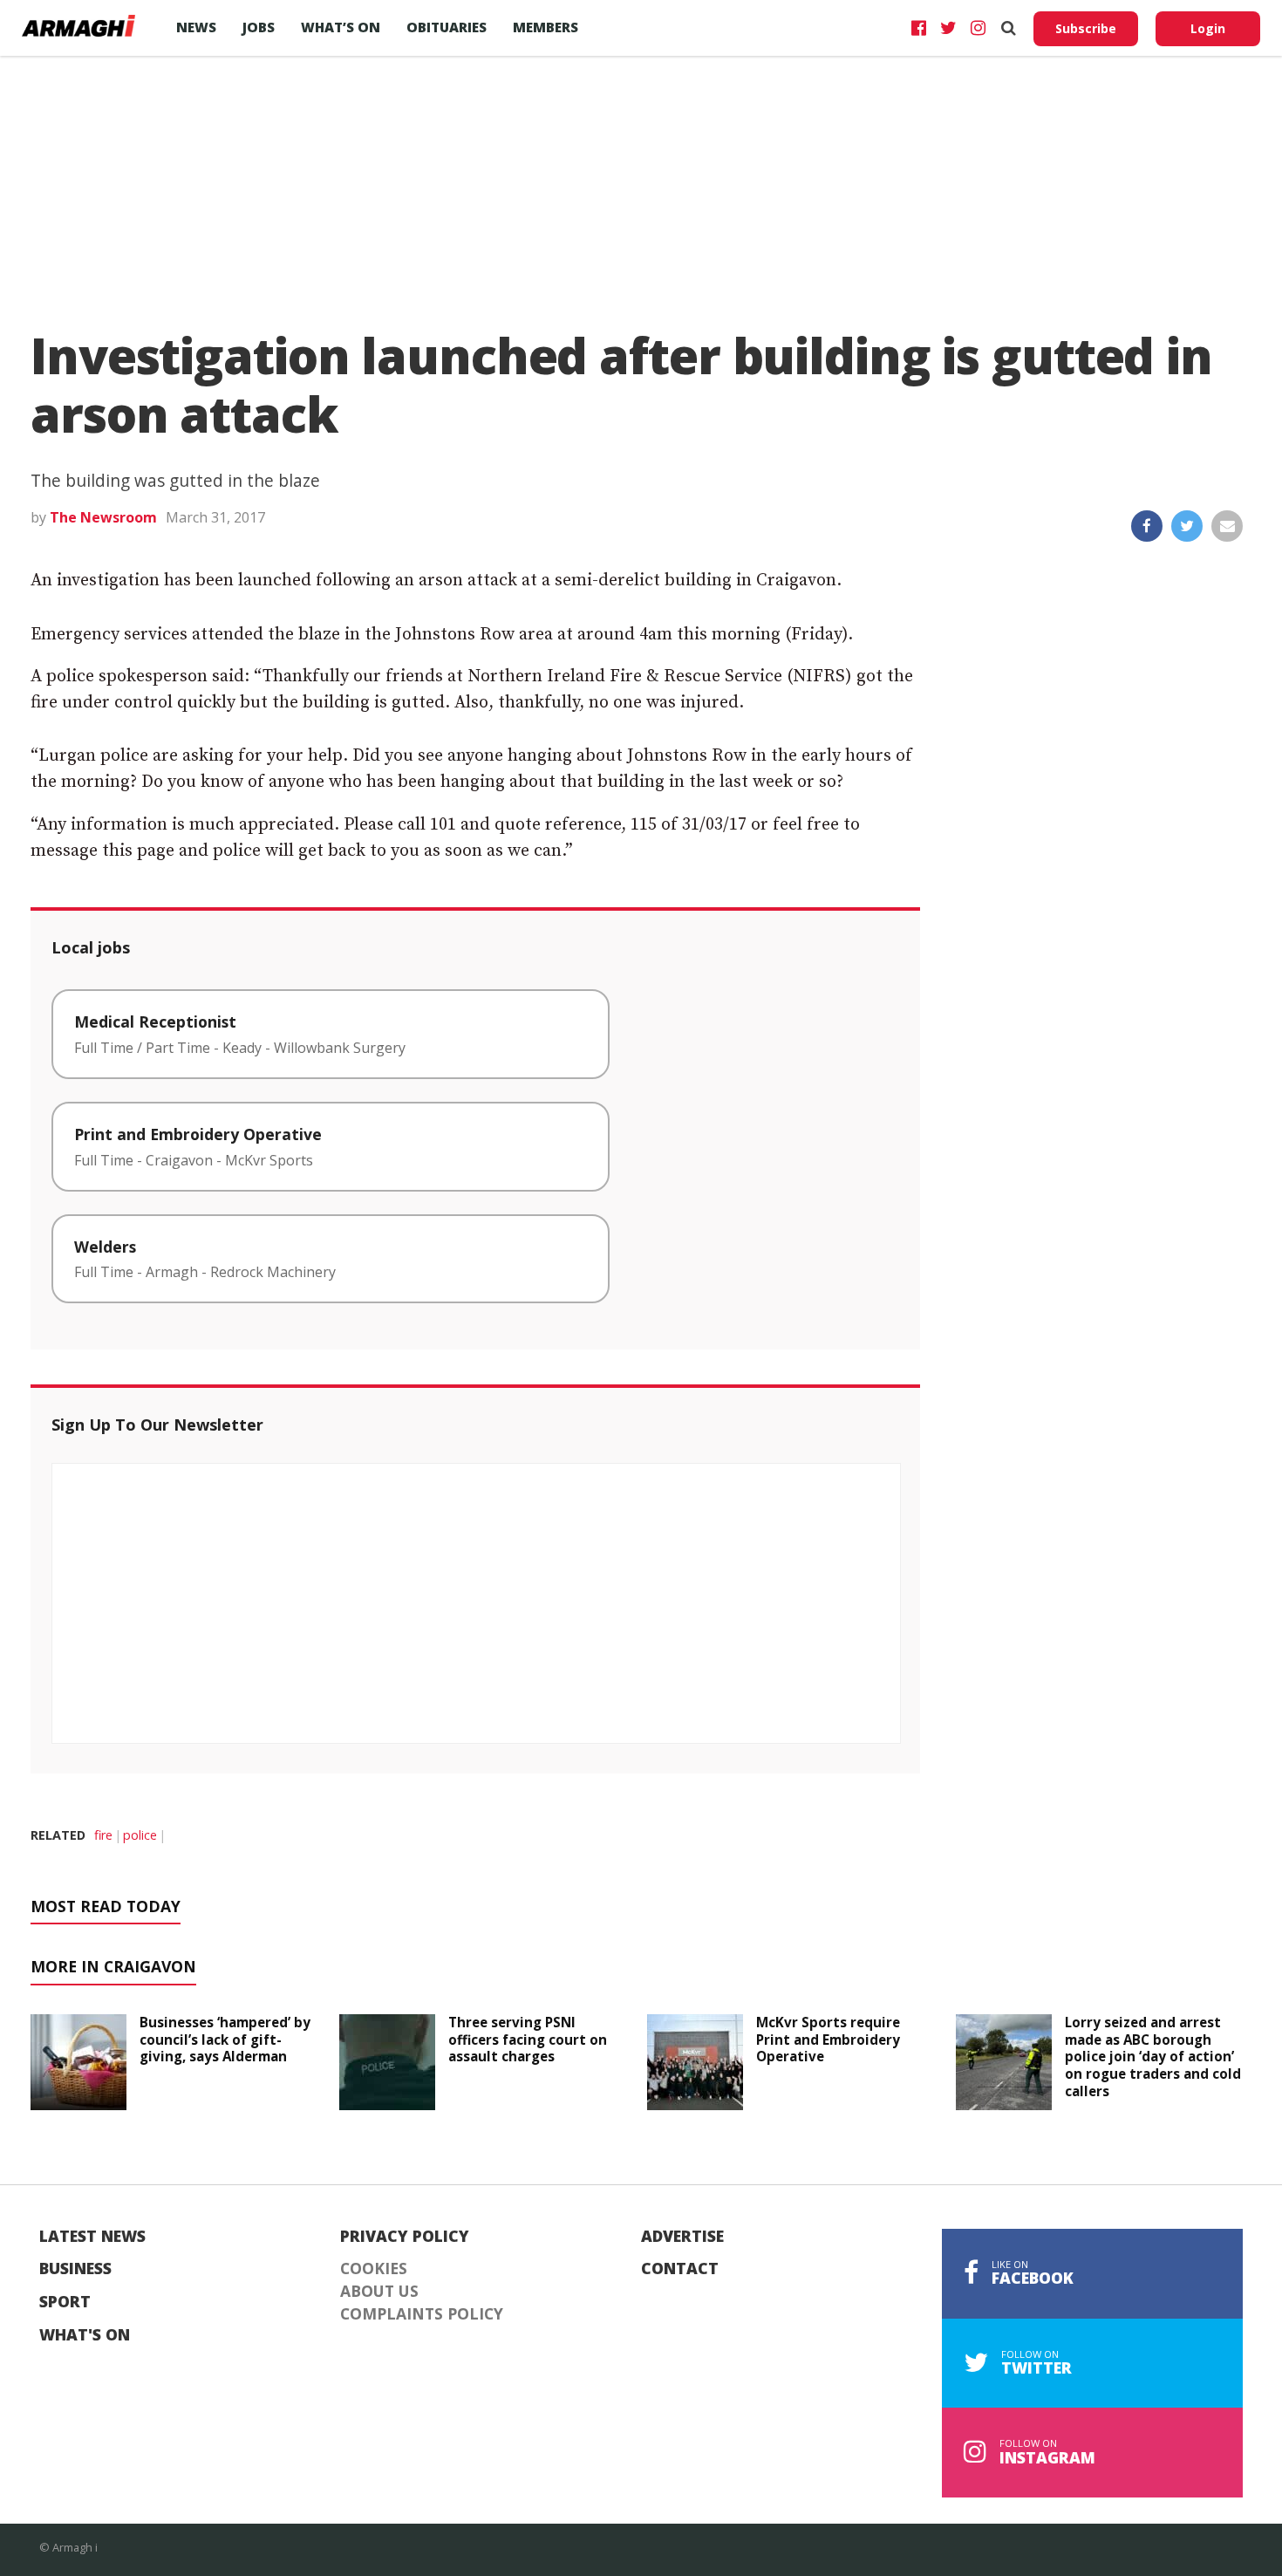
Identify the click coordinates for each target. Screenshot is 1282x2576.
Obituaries (447, 27)
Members (546, 27)
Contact (680, 2269)
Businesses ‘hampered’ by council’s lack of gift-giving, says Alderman (225, 2040)
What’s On (341, 27)
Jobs (259, 27)
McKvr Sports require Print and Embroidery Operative (828, 2040)
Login (1208, 28)
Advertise (682, 2237)
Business (75, 2269)
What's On (85, 2335)
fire (103, 1835)
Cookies (374, 2269)
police (140, 1835)
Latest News (92, 2237)
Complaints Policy (422, 2314)
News (196, 27)
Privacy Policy (405, 2237)
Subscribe (1086, 28)
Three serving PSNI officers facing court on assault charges (528, 2040)
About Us (379, 2292)
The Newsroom (103, 517)
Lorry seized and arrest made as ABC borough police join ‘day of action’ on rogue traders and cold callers (1153, 2057)
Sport (65, 2302)
